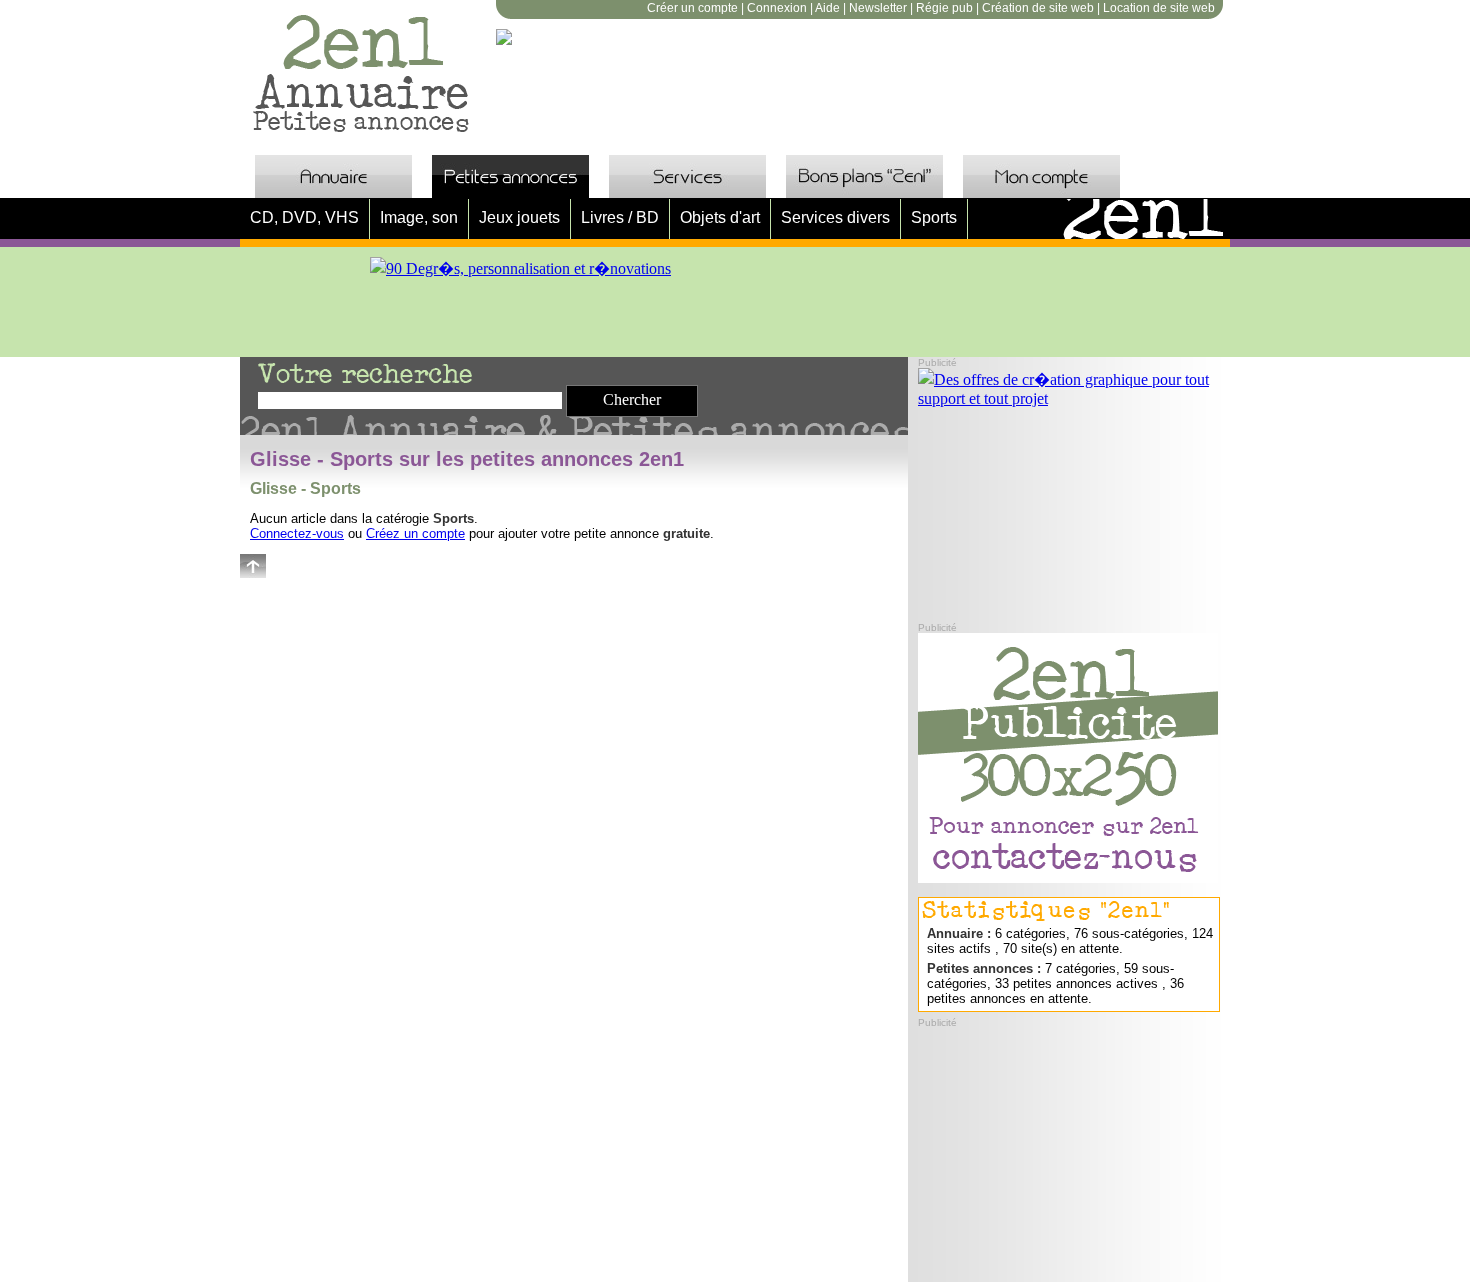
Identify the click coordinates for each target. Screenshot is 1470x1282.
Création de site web (1038, 8)
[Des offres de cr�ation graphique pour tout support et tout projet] (1068, 398)
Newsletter (878, 8)
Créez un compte (415, 533)
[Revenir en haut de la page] (253, 572)
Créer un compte (692, 8)
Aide (827, 8)
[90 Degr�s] (520, 268)
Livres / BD (620, 217)
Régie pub (944, 8)
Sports (934, 217)
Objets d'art (720, 217)
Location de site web (1159, 8)
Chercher (632, 399)
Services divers (835, 217)
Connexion (777, 8)
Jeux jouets (519, 217)
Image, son (419, 217)
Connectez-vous (297, 533)
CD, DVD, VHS (304, 217)
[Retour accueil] (363, 128)
